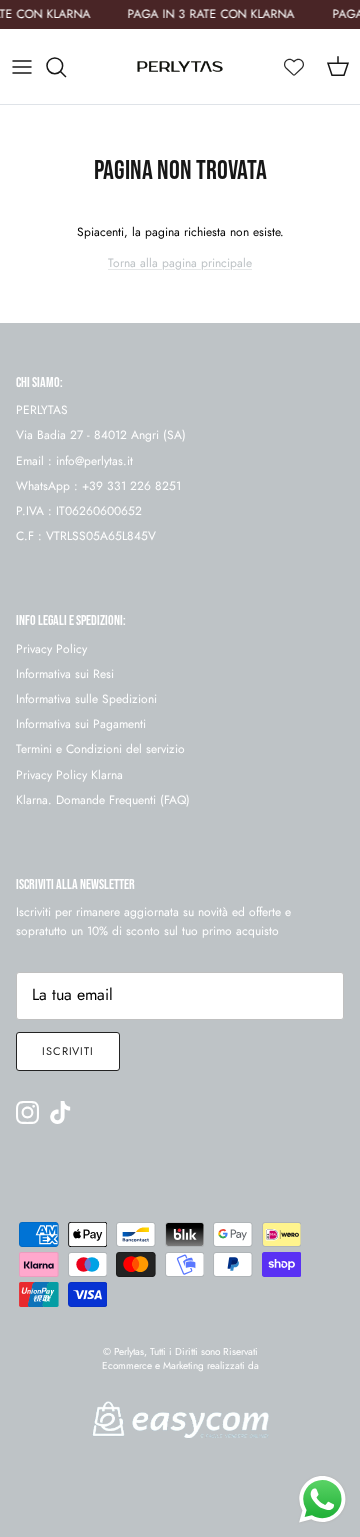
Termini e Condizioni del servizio (100, 749)
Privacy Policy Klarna (69, 775)
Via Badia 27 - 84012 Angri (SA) (101, 435)
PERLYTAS (42, 410)
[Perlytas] (180, 66)
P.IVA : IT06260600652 (79, 511)
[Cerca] (66, 67)
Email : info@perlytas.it (74, 461)
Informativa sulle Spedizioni (86, 699)
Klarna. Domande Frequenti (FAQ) (103, 800)
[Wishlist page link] (294, 67)
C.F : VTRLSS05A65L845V (86, 536)
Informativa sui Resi (65, 674)
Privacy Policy (51, 649)
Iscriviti (68, 1051)
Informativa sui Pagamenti (81, 724)
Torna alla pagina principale (180, 263)
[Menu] (22, 67)
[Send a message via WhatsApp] (322, 1499)
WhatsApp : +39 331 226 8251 (98, 486)
